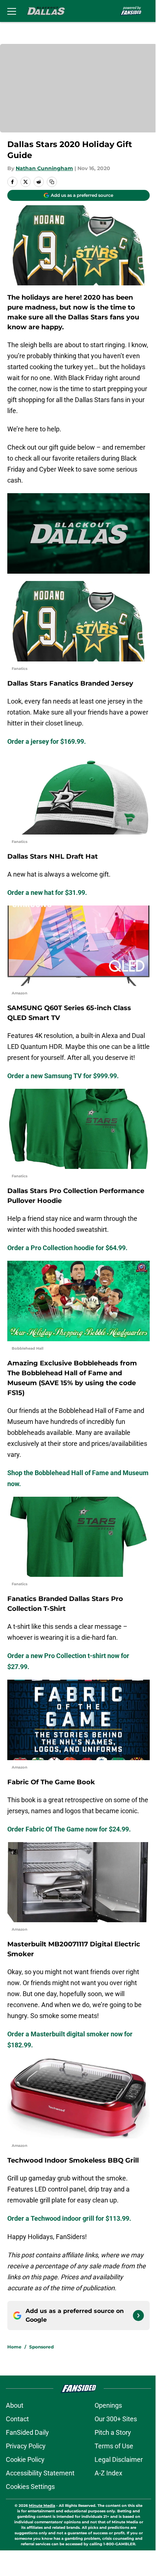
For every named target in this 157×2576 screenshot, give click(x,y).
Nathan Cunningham (44, 168)
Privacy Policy (26, 2446)
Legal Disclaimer (119, 2459)
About (15, 2405)
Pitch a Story (113, 2432)
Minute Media (42, 2506)
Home (14, 2347)
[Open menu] (12, 11)
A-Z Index (108, 2473)
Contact (17, 2419)
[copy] (52, 182)
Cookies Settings (30, 2487)
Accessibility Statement (40, 2473)
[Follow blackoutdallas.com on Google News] (138, 2316)
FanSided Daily (27, 2432)
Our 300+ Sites (116, 2419)
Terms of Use (114, 2446)
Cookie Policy (25, 2459)
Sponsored (41, 2347)
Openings (108, 2405)
